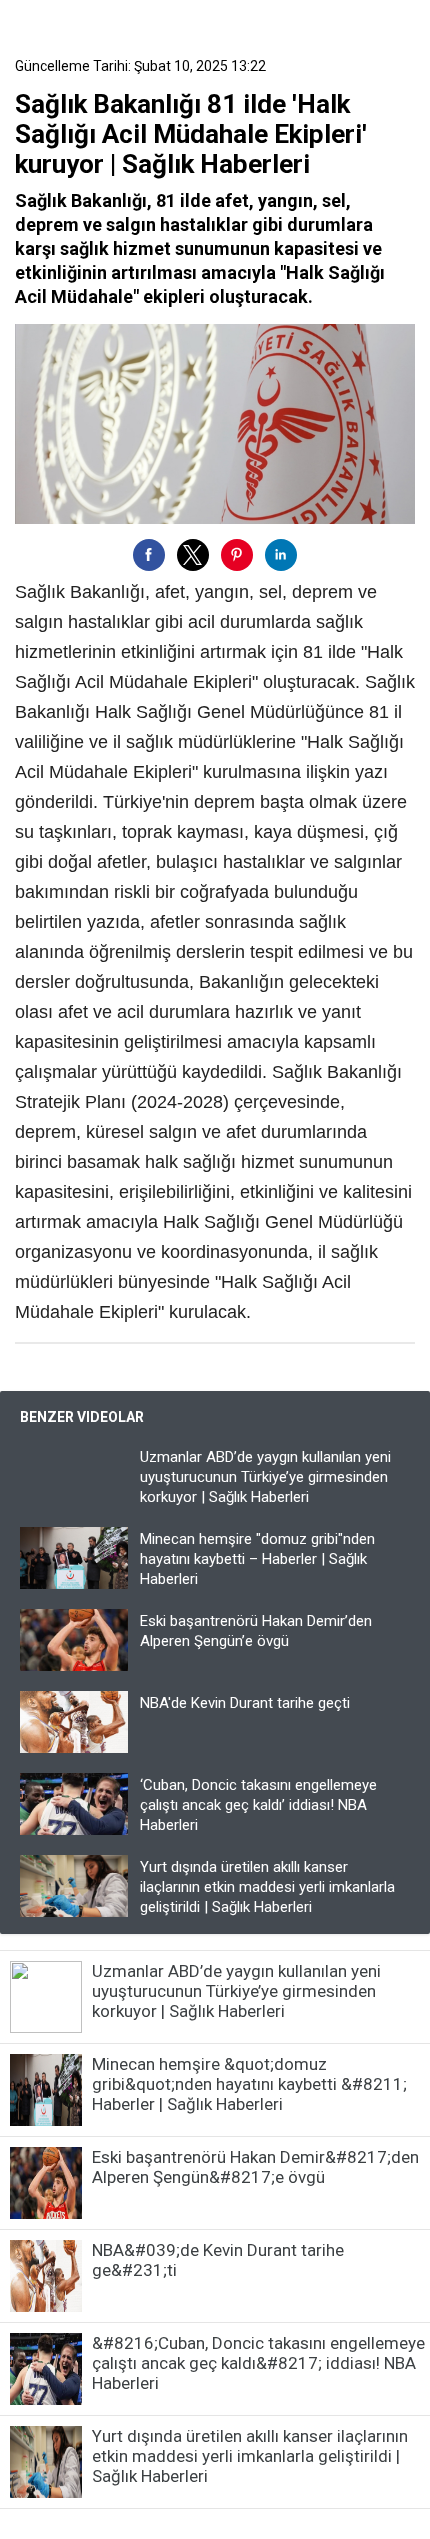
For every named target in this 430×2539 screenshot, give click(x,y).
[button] (149, 555)
